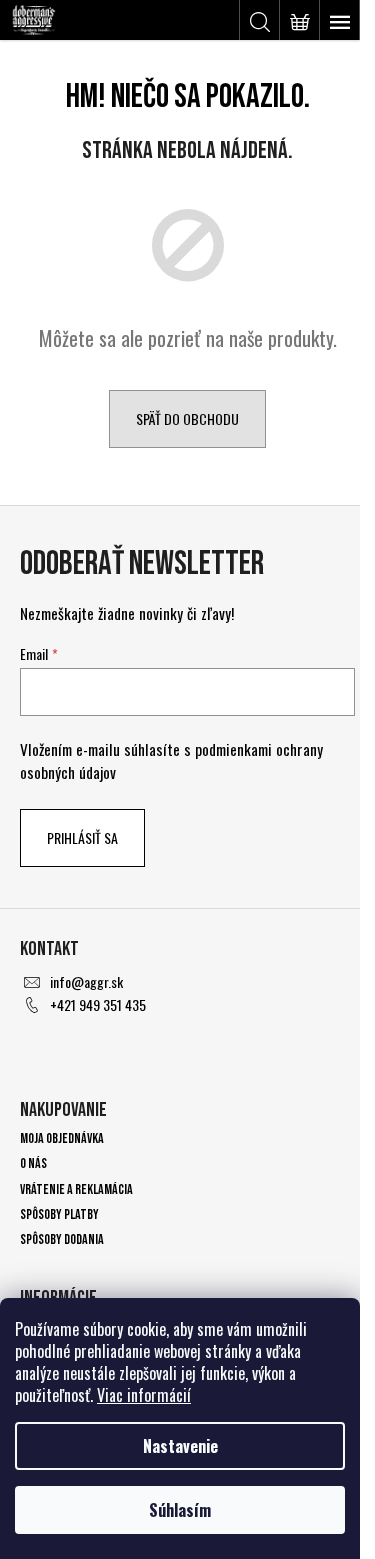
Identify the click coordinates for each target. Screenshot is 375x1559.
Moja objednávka (62, 1138)
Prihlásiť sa (82, 837)
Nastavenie (180, 1446)
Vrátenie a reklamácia (76, 1189)
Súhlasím (180, 1510)
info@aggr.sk (86, 981)
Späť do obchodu (187, 418)
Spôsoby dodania (62, 1239)
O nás (33, 1163)
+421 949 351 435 (98, 1004)
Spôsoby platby (59, 1214)
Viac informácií (144, 1395)
